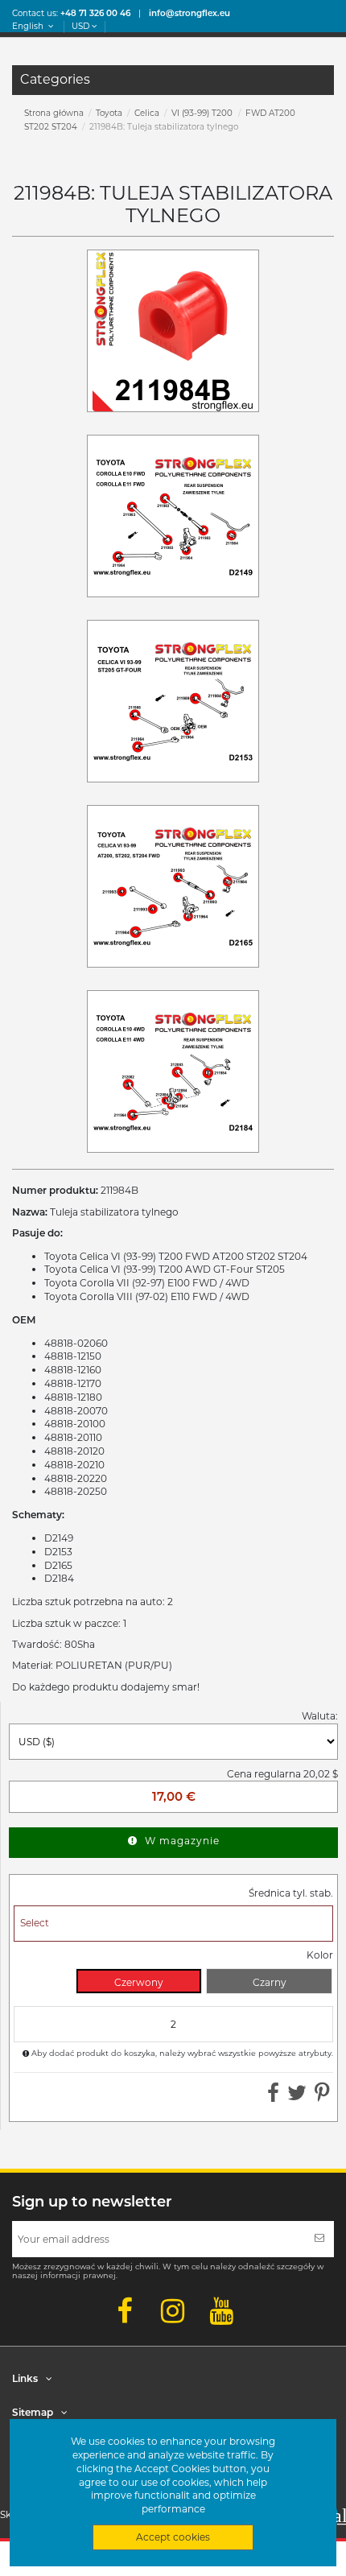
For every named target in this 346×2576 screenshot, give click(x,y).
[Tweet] (297, 2097)
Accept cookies (173, 2537)
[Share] (273, 2097)
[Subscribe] (319, 2239)
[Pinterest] (322, 2097)
